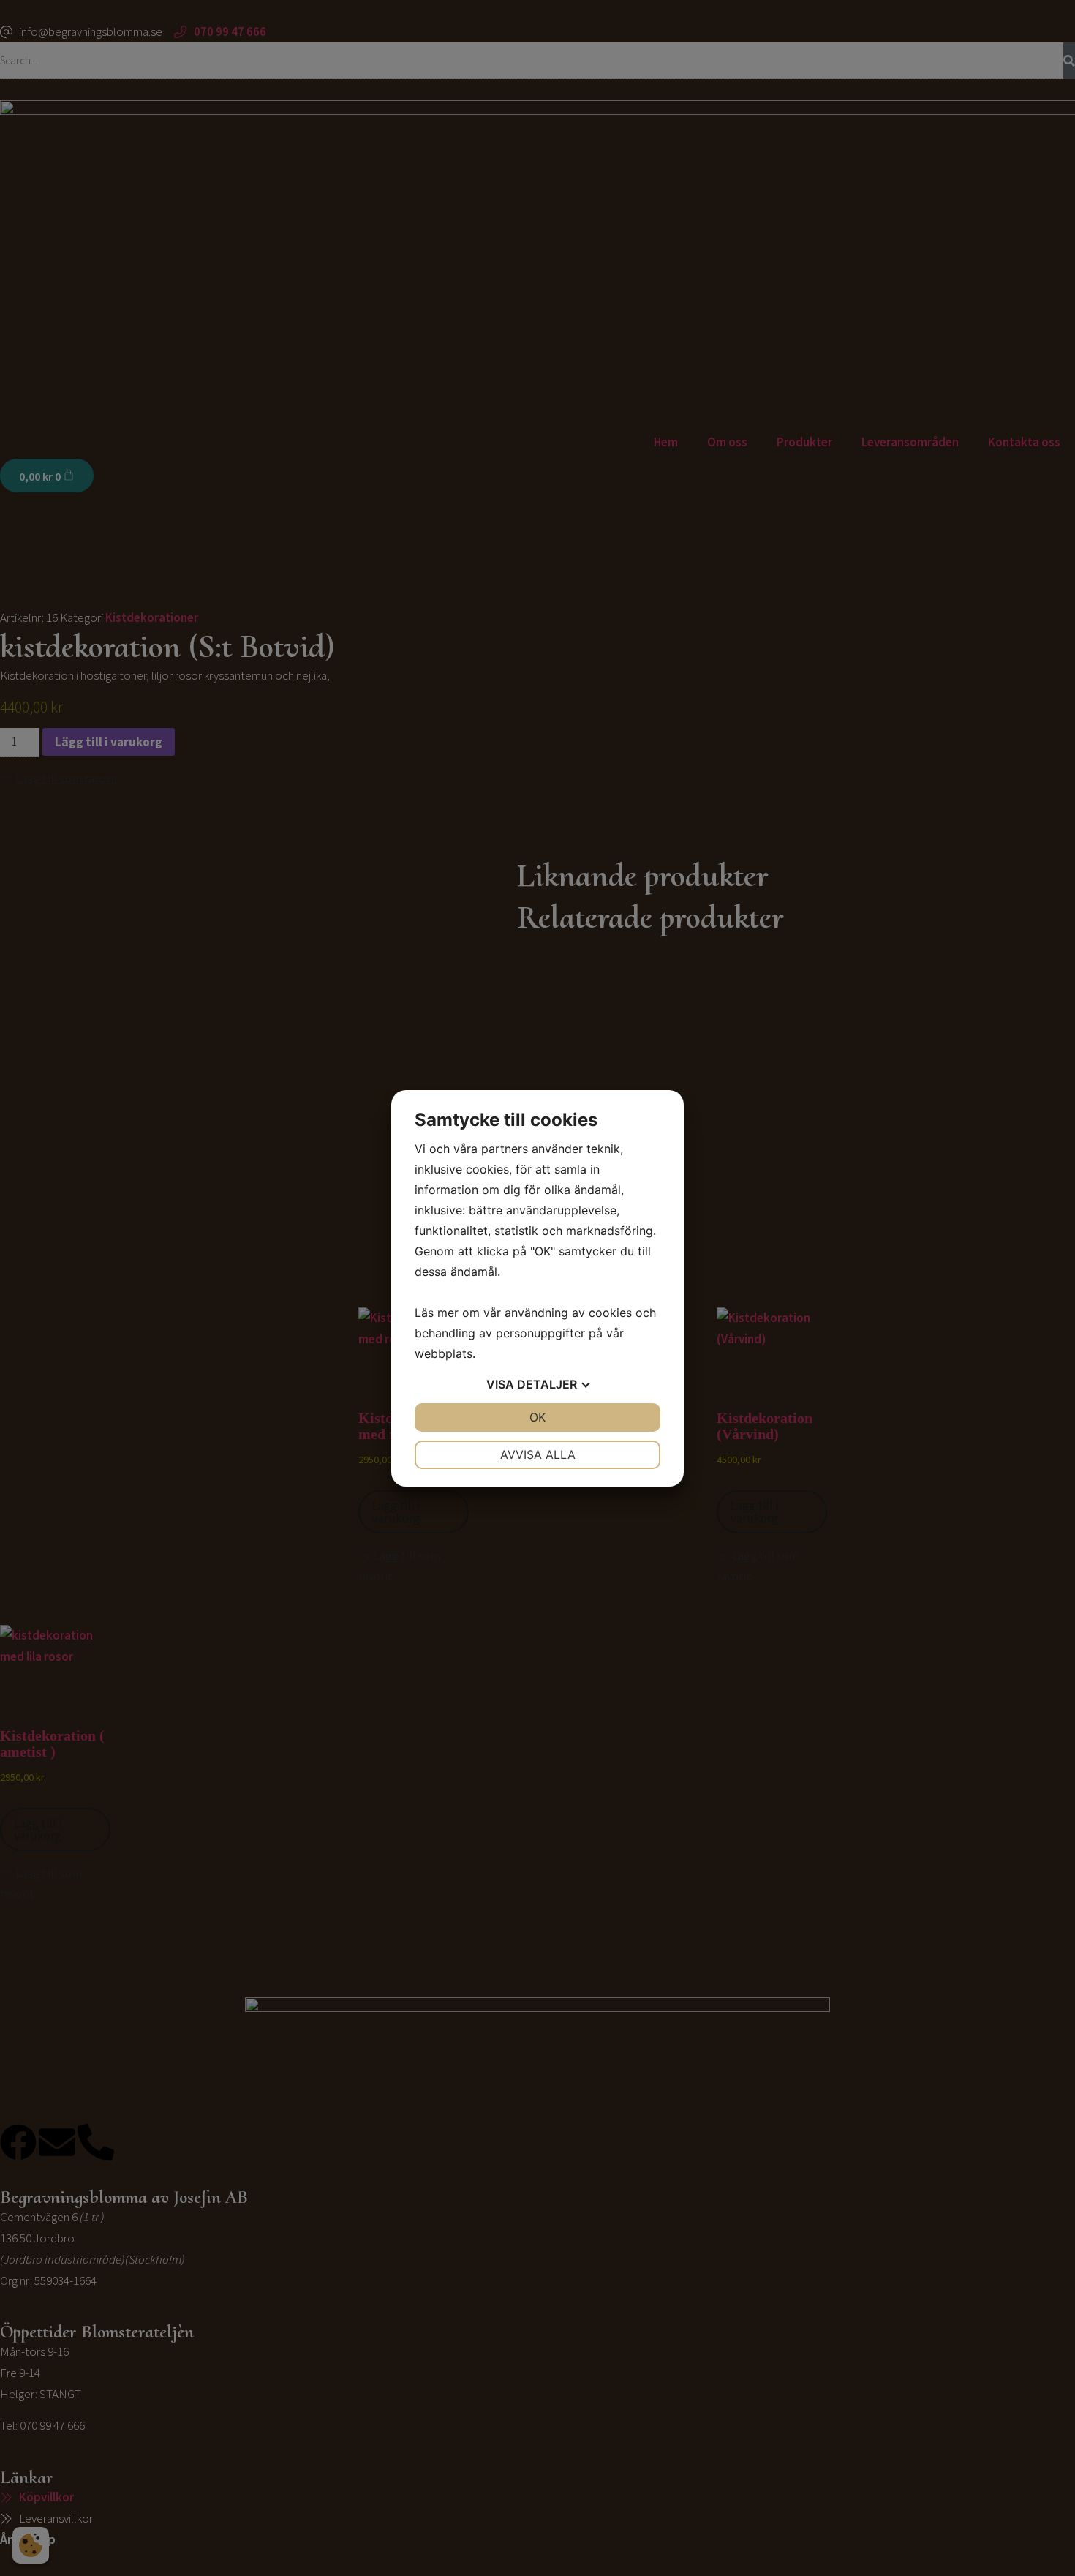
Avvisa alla (538, 1454)
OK (537, 1417)
